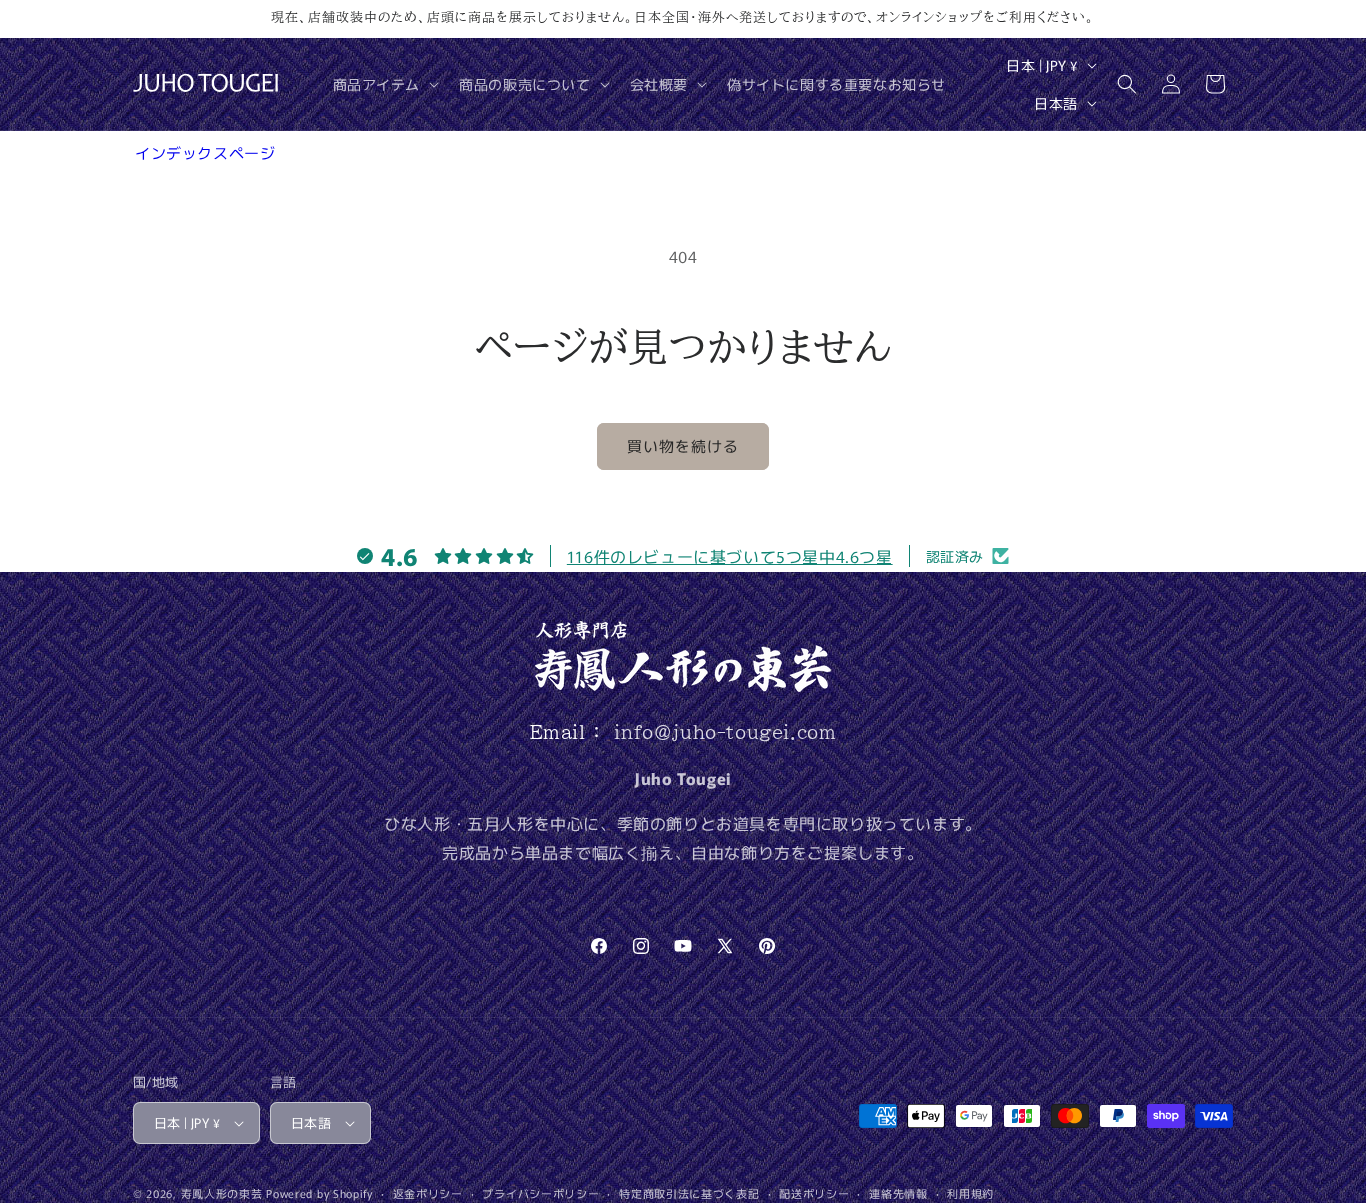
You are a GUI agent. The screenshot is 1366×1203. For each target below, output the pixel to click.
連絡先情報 (898, 1193)
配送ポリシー (814, 1193)
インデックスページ (205, 152)
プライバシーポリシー (540, 1193)
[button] (384, 84)
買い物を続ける (683, 445)
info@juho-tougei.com (725, 732)
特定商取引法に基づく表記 (689, 1193)
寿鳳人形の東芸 (222, 1193)
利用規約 (970, 1193)
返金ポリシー (428, 1193)
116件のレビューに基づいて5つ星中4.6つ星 (730, 556)
